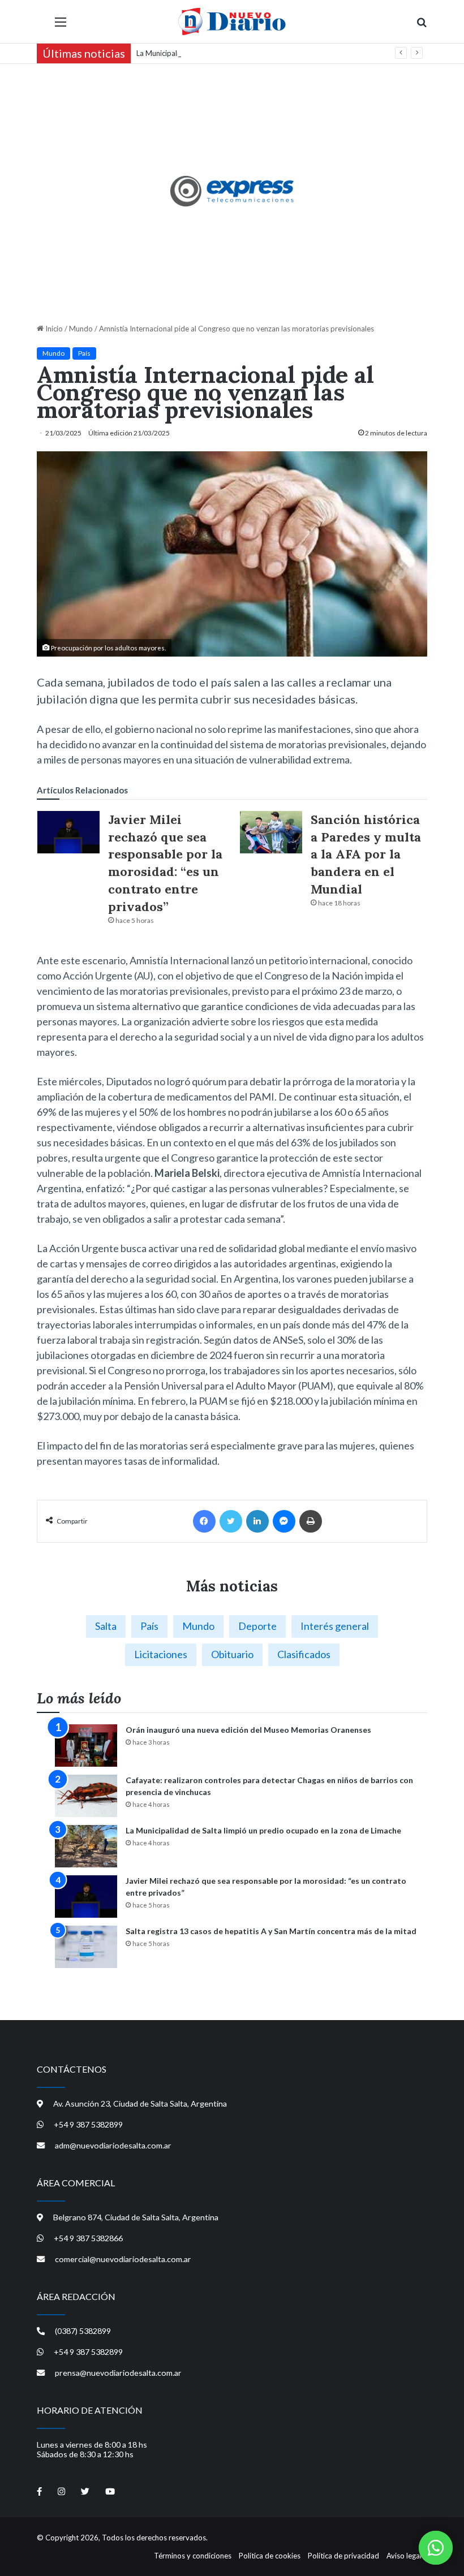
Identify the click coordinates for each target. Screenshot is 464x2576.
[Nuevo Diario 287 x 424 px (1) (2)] (232, 191)
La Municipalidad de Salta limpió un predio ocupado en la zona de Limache (258, 53)
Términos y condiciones (193, 2556)
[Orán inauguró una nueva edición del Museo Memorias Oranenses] (86, 1746)
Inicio (53, 329)
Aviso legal (404, 2556)
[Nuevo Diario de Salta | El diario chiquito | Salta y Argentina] (232, 21)
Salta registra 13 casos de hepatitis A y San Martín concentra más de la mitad (271, 1931)
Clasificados (304, 1654)
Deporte (257, 1626)
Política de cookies (270, 2556)
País (84, 353)
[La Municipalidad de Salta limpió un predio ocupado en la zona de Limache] (86, 1846)
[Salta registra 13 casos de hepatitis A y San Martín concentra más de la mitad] (86, 1947)
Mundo (81, 329)
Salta (106, 1626)
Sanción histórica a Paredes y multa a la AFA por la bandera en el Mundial (366, 854)
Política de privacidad (343, 2556)
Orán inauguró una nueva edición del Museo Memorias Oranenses (248, 1730)
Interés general (335, 1626)
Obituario (232, 1654)
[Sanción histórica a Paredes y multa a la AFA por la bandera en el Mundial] (271, 832)
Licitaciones (161, 1654)
